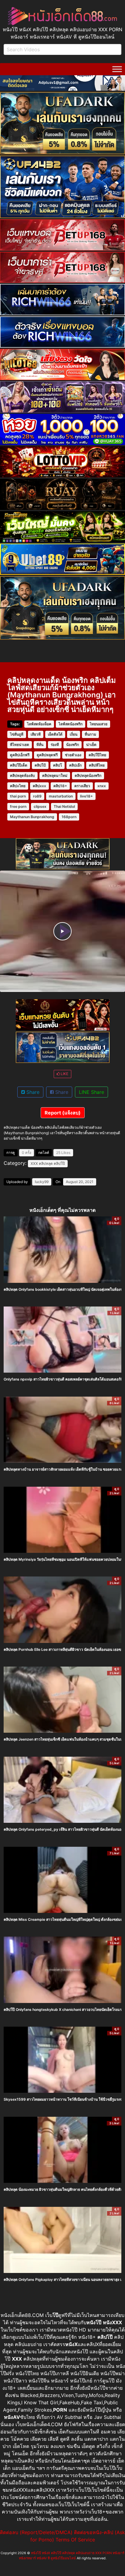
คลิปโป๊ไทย (97, 755)
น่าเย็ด (91, 745)
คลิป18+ (60, 786)
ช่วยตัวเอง (73, 755)
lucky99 (42, 1182)
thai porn (18, 796)
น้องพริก (73, 745)
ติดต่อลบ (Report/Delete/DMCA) (36, 2532)
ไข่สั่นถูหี (17, 734)
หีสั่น (40, 745)
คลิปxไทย (18, 786)
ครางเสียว (82, 786)
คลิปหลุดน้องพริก (88, 775)
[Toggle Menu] (117, 69)
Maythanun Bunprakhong (32, 817)
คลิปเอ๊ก (75, 765)
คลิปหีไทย (97, 765)
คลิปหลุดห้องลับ (22, 775)
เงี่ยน (74, 734)
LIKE (64, 1074)
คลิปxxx (39, 786)
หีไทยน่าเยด (20, 745)
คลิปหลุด (46, 1163)
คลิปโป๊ (59, 1163)
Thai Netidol (64, 806)
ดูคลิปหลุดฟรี (47, 755)
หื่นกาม (90, 734)
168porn (69, 817)
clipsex (40, 806)
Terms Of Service (75, 2540)
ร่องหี (55, 745)
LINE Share (91, 1092)
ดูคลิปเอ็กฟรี (20, 755)
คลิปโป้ (40, 765)
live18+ (86, 796)
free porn (18, 806)
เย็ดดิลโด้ (55, 734)
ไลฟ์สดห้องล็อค (39, 724)
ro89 (37, 796)
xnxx (102, 786)
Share (32, 1092)
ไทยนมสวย (99, 724)
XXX (34, 1163)
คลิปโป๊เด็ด (19, 765)
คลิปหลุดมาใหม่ (55, 775)
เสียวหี (36, 734)
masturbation (61, 796)
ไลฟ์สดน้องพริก (71, 724)
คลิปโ (57, 765)
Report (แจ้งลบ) (63, 1113)
